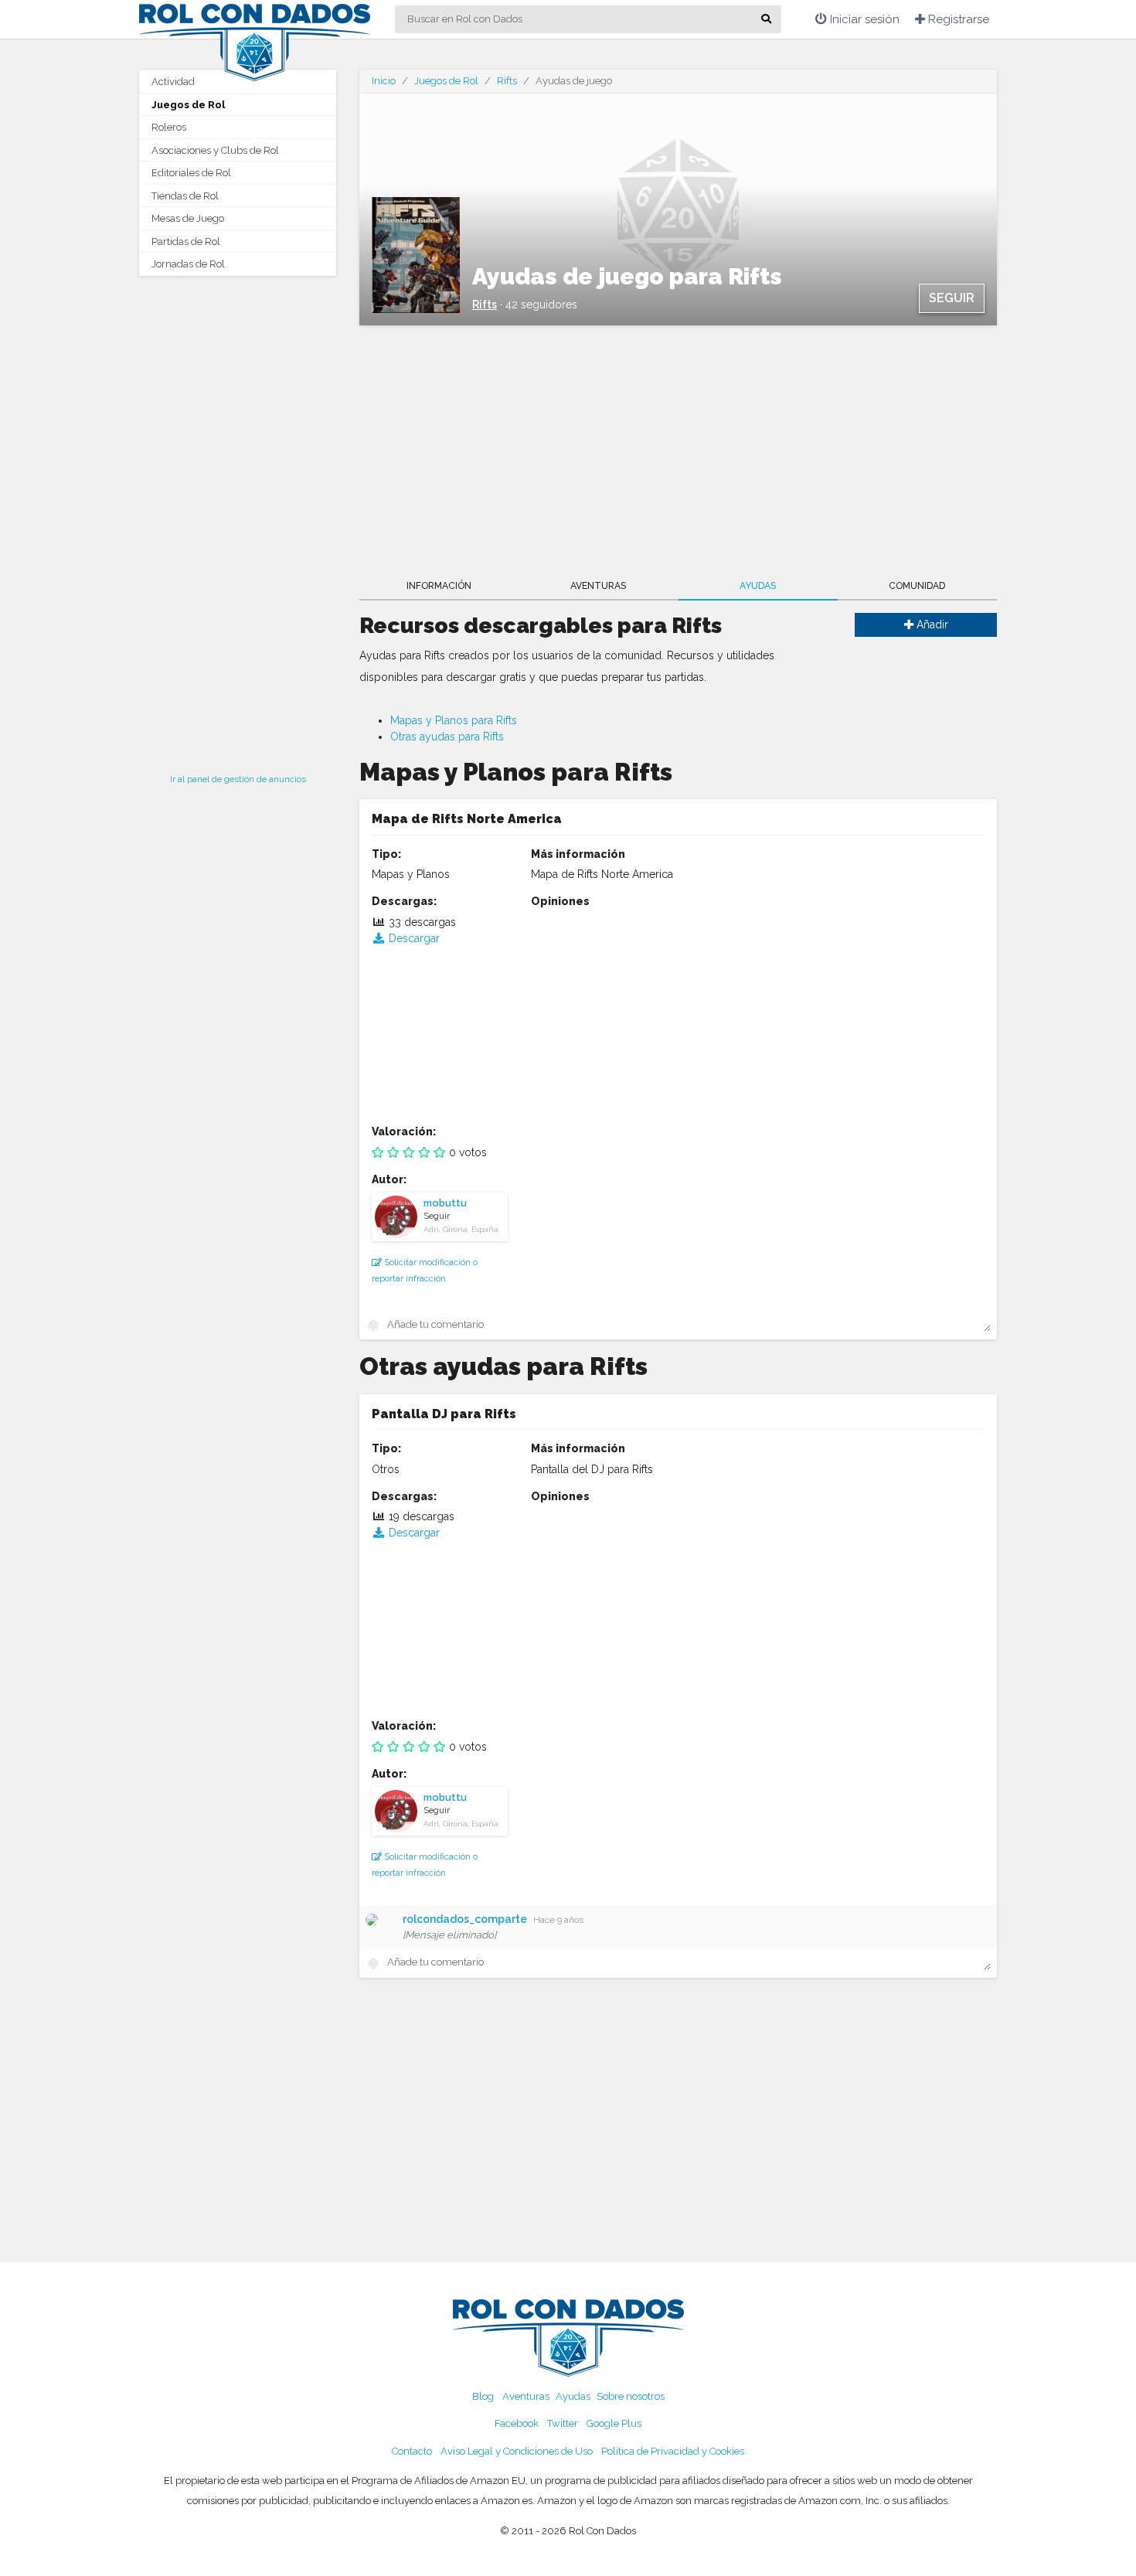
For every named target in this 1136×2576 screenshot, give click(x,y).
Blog (483, 2396)
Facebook (517, 2423)
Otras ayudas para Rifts (447, 737)
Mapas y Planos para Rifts (454, 720)
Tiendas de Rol (185, 196)
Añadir (931, 624)
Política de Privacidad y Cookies (673, 2451)
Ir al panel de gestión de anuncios (238, 779)
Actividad (173, 82)
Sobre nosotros (631, 2396)
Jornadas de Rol (188, 264)
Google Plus (614, 2423)
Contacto (412, 2451)
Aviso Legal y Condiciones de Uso (517, 2451)
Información (439, 586)
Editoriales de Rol (191, 173)
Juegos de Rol (188, 105)
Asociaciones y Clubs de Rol (215, 150)
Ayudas (758, 586)
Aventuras (598, 586)
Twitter (563, 2423)
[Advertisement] (238, 520)
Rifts (507, 81)
